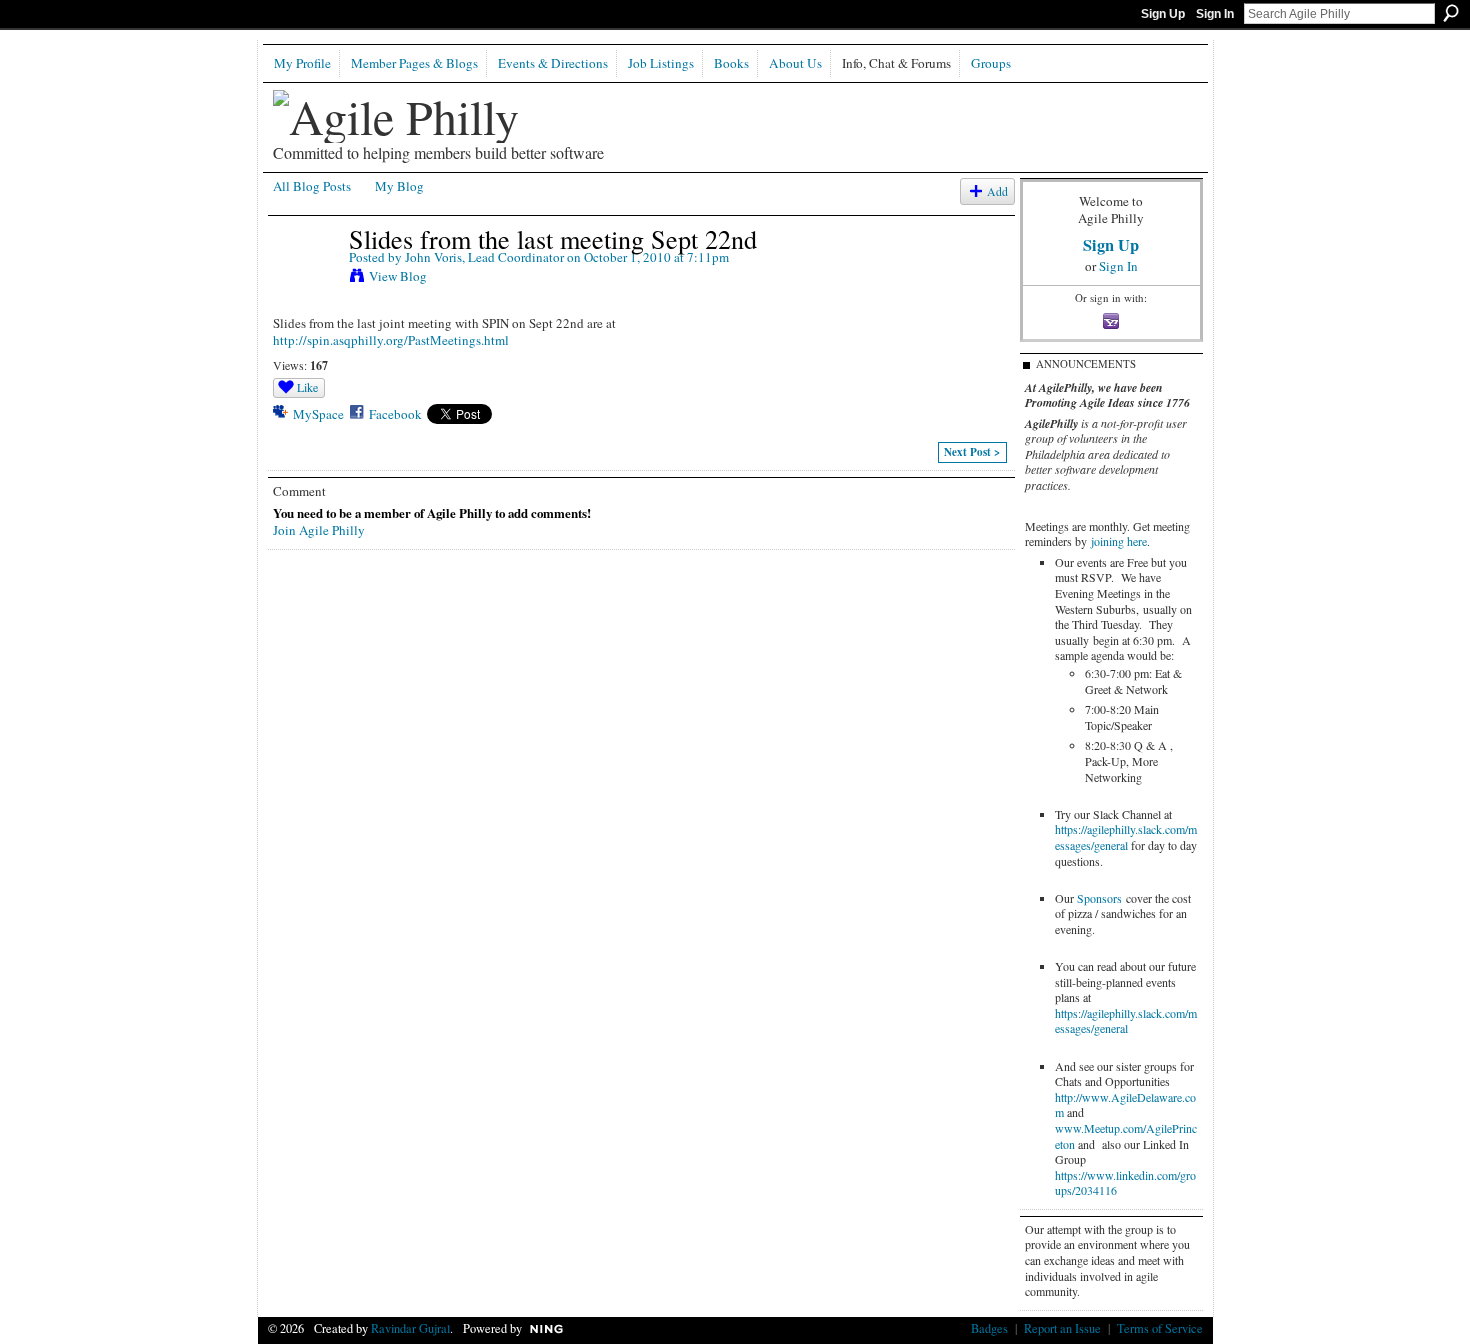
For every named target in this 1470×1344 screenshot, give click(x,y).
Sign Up (1163, 14)
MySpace (318, 414)
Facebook (395, 414)
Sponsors (1099, 898)
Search (1451, 13)
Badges (989, 1328)
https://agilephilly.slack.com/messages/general (1126, 837)
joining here (1119, 541)
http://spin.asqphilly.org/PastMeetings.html (391, 340)
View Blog (398, 276)
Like (307, 387)
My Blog (399, 186)
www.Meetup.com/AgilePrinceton (1126, 1136)
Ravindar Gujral (410, 1328)
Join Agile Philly (319, 530)
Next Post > (972, 452)
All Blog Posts (312, 186)
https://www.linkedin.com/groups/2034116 (1125, 1183)
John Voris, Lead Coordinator (484, 257)
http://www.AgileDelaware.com (1125, 1105)
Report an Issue (1062, 1328)
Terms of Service (1160, 1328)
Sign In (1215, 14)
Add (997, 191)
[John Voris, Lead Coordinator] (305, 280)
